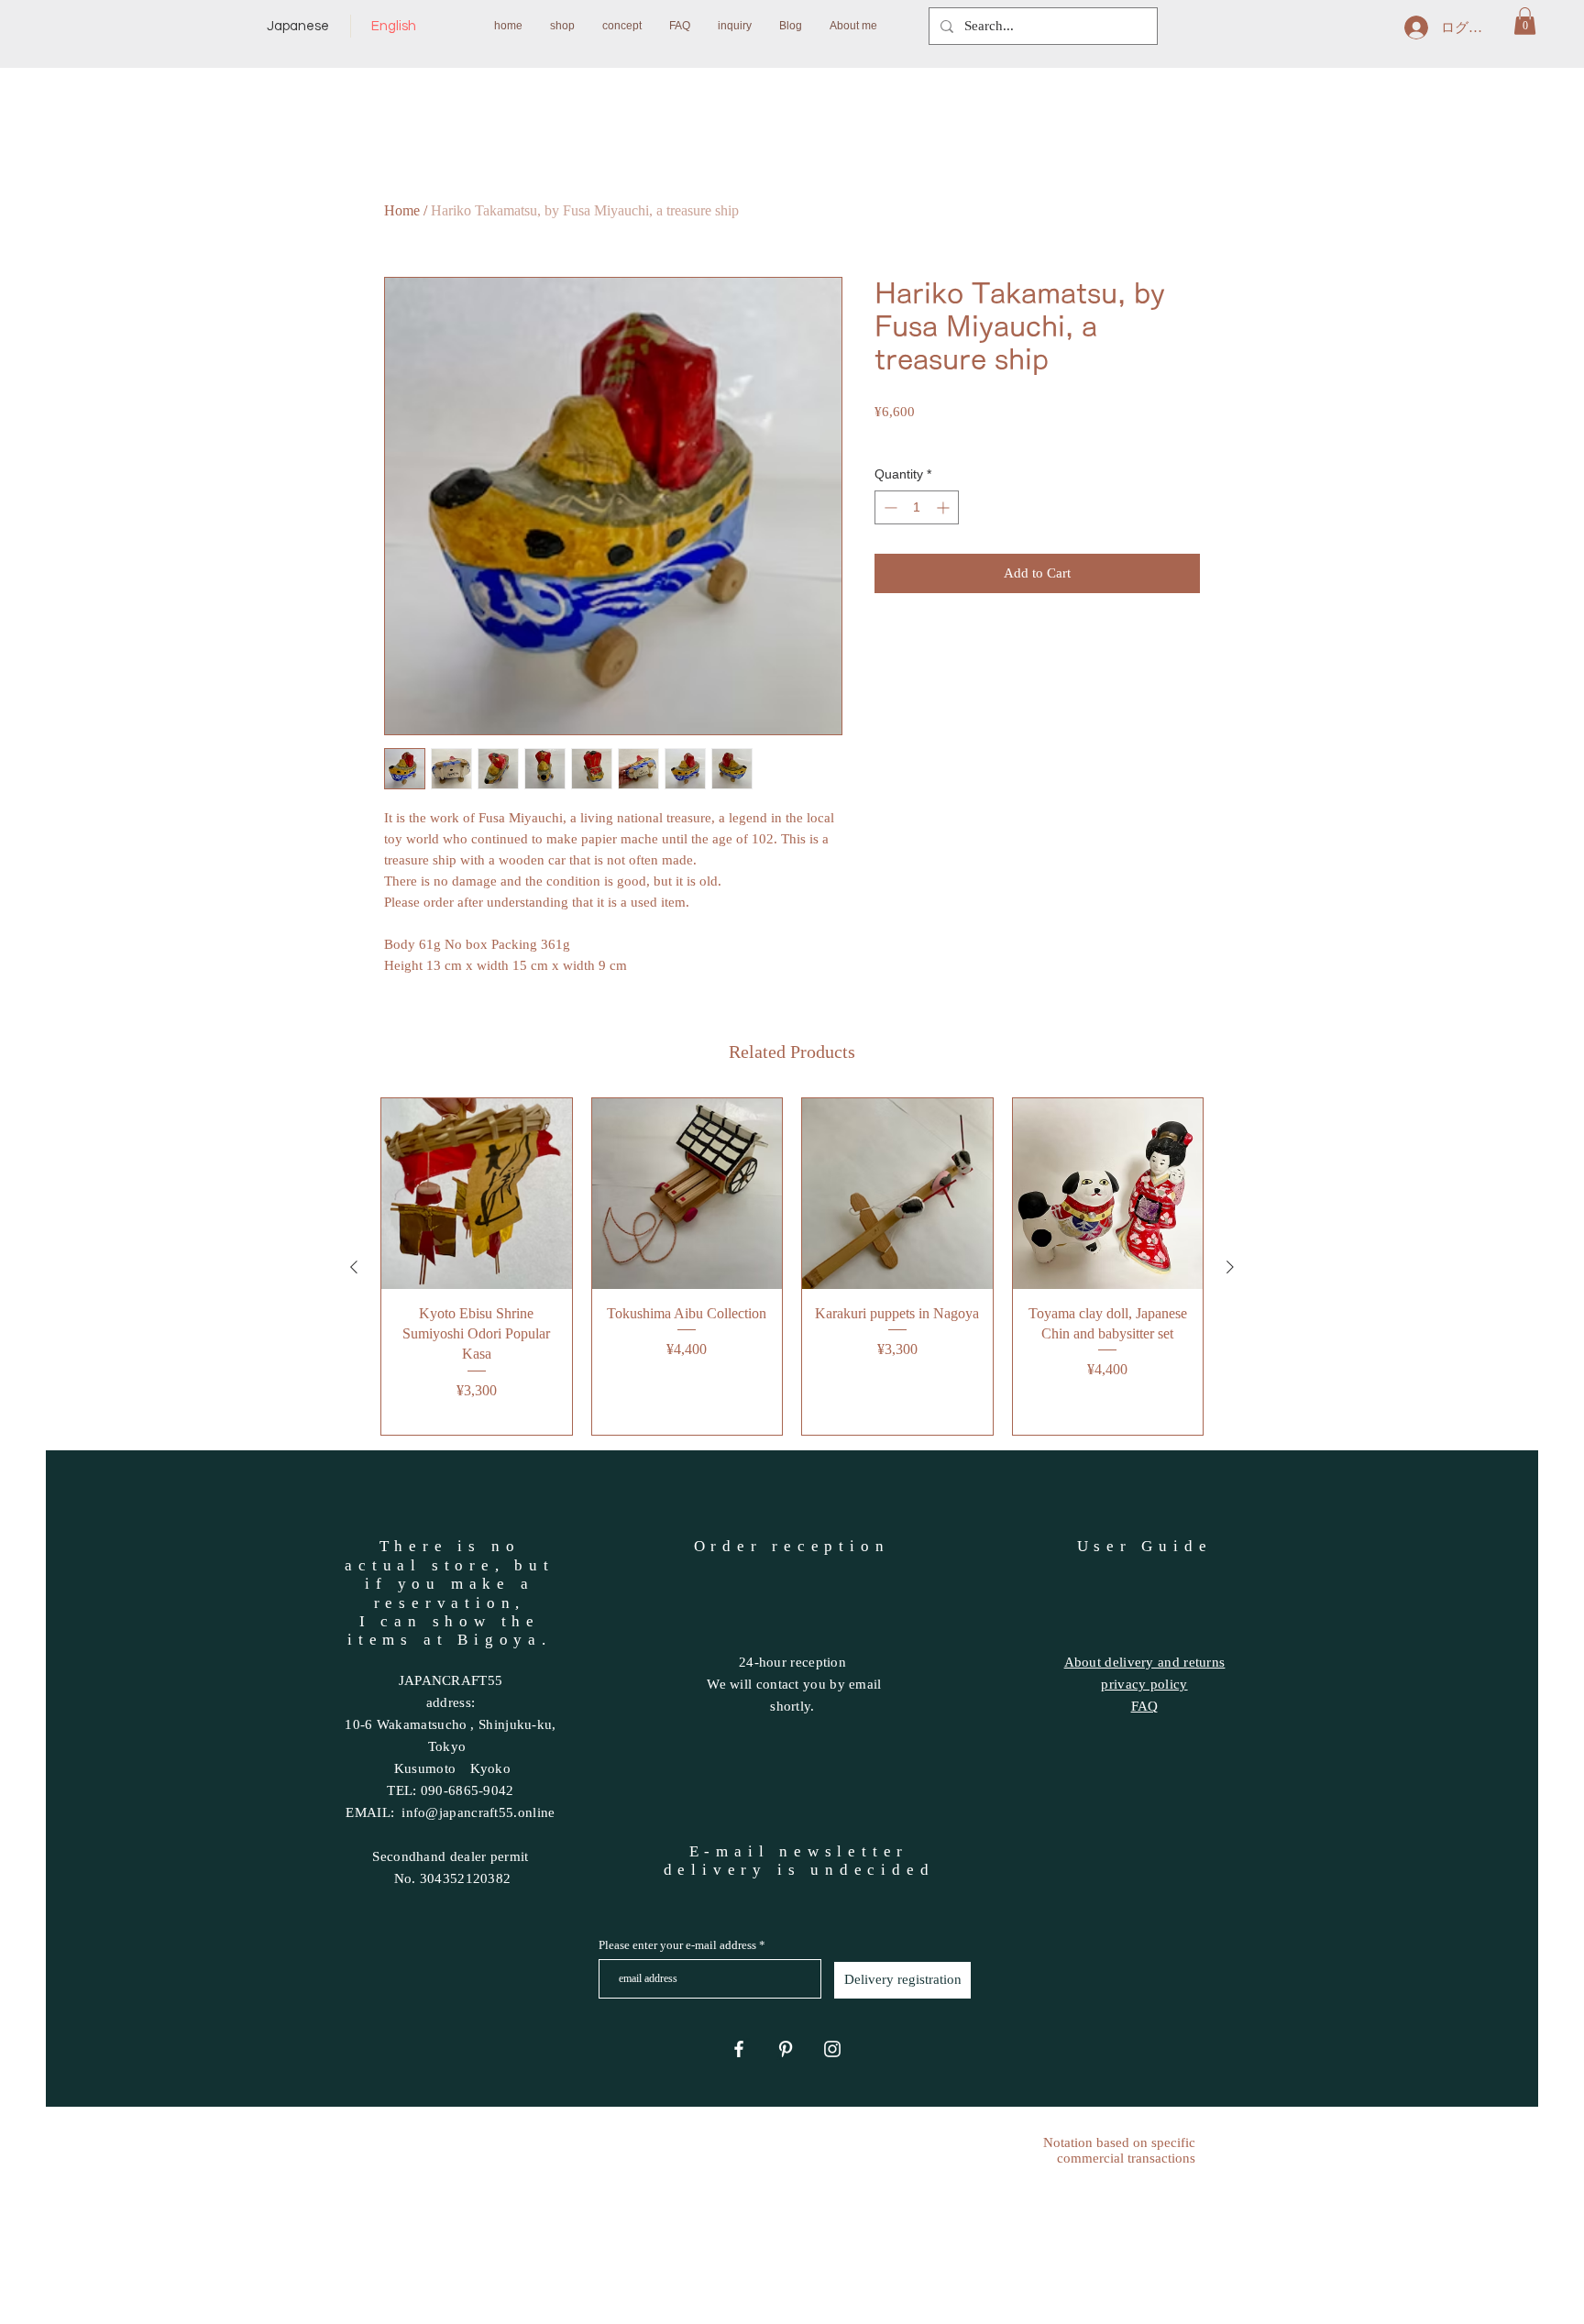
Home (402, 210)
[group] (792, 1267)
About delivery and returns (1145, 1662)
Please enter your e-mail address (677, 1945)
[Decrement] (889, 507)
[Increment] (945, 507)
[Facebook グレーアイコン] (739, 2049)
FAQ (1145, 1706)
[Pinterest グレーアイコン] (786, 2049)
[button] (1525, 21)
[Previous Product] (354, 1267)
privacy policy (1144, 1684)
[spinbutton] (917, 507)
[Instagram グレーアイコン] (832, 2049)
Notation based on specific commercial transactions (1119, 2150)
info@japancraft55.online (478, 1812)
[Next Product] (1230, 1267)
